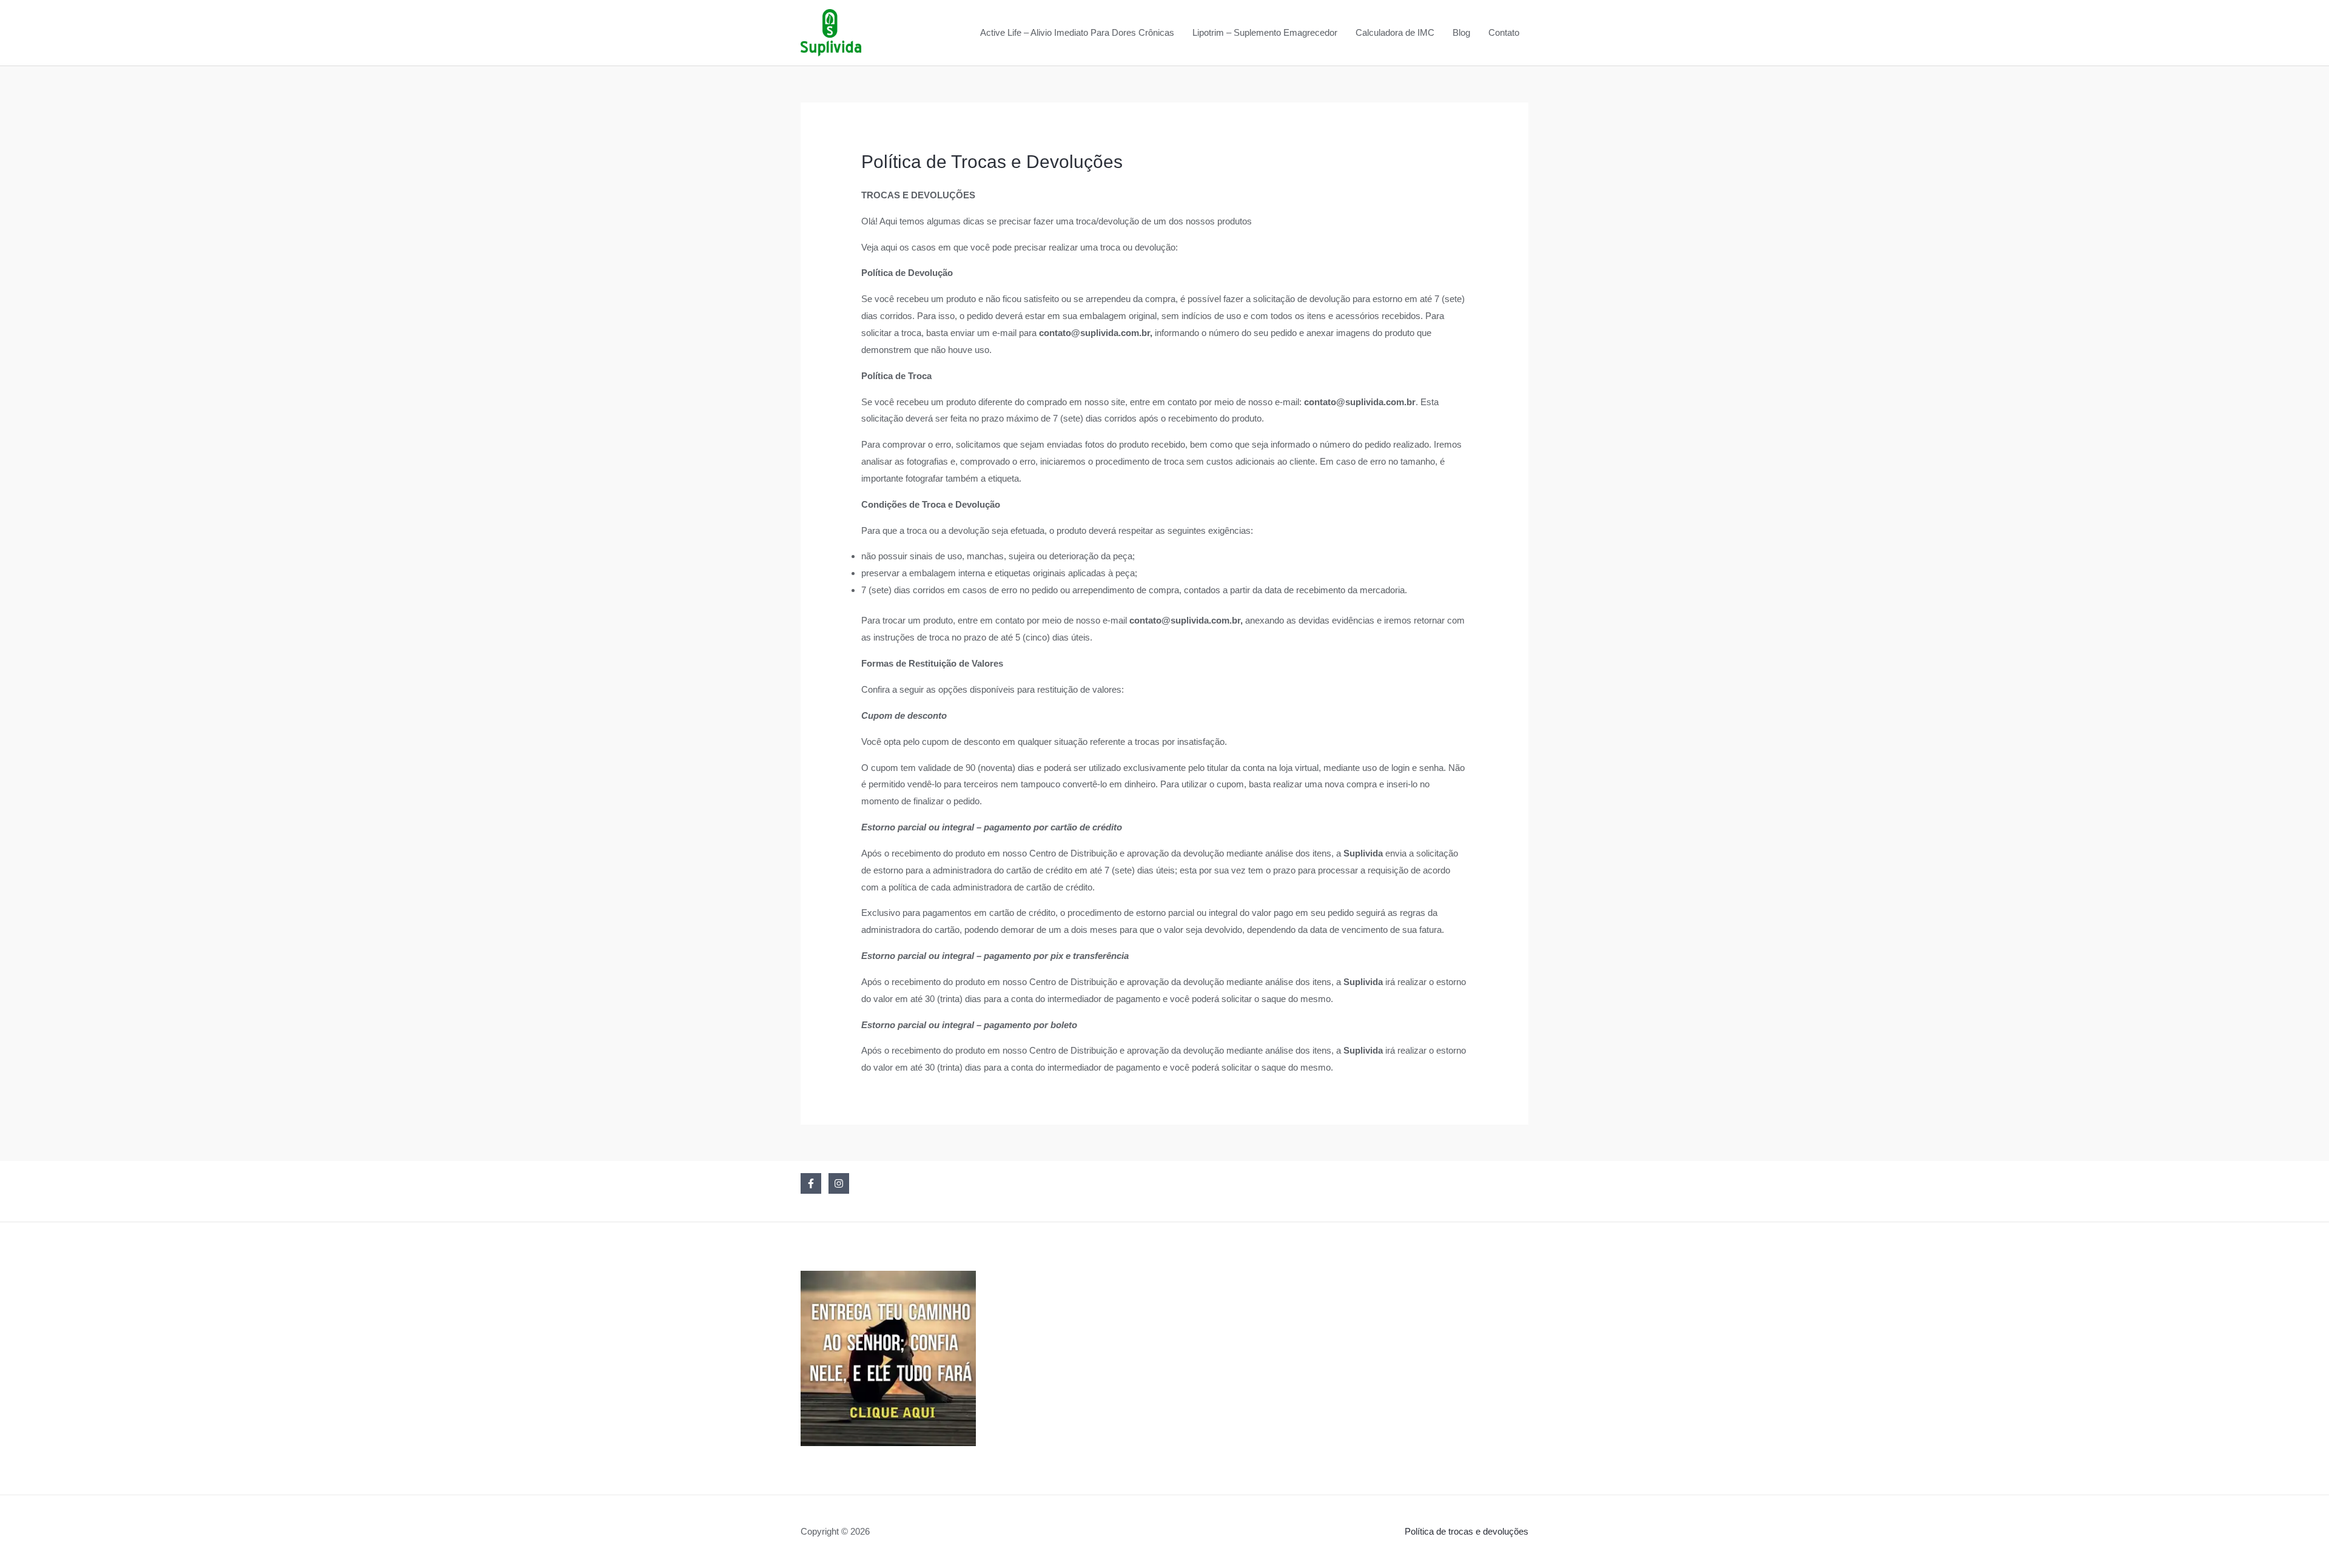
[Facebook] (811, 1183)
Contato (1504, 32)
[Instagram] (839, 1183)
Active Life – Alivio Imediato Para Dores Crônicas (1077, 32)
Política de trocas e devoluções (1467, 1531)
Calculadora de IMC (1395, 32)
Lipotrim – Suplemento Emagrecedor (1265, 32)
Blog (1461, 32)
